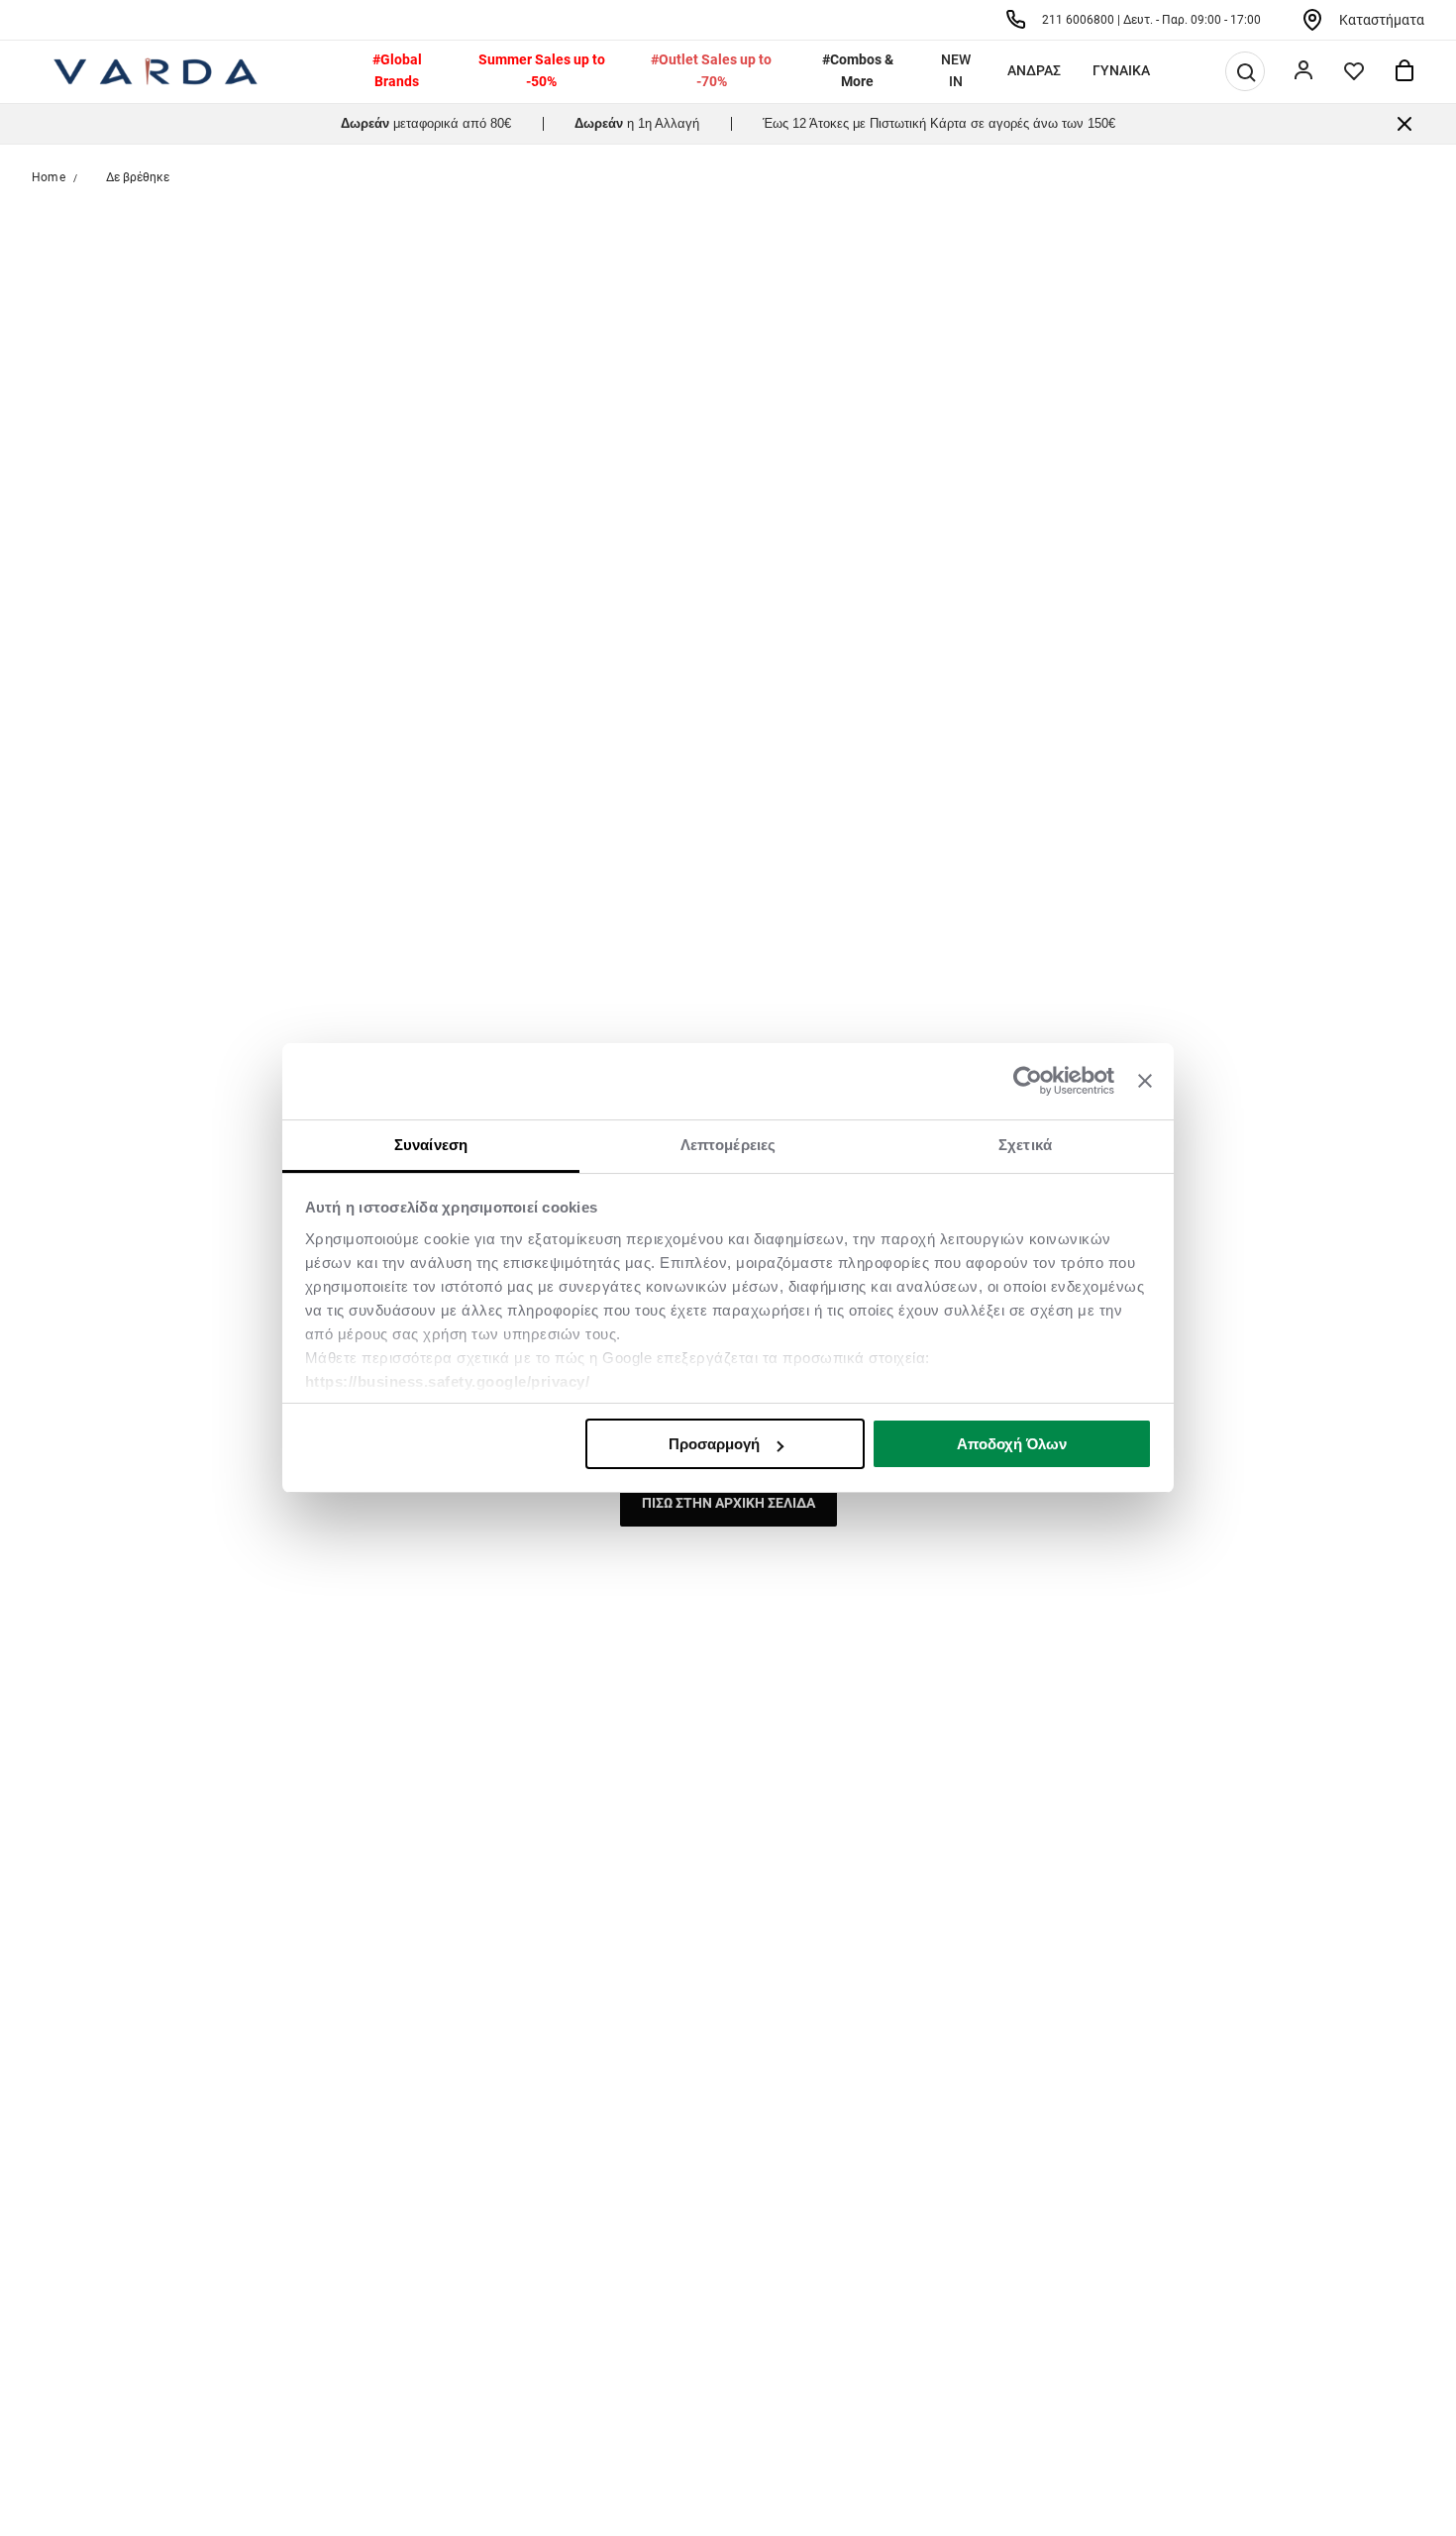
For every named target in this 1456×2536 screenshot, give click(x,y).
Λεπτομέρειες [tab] (728, 1145)
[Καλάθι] (1404, 71)
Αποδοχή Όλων (1012, 1444)
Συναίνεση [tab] (431, 1145)
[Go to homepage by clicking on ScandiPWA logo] (156, 71)
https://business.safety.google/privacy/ (448, 1381)
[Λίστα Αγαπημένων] (1354, 71)
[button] (1246, 72)
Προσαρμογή (714, 1444)
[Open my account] (1303, 71)
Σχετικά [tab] (1025, 1145)
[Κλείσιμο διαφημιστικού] (1145, 1082)
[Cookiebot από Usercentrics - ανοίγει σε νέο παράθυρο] (1028, 1082)
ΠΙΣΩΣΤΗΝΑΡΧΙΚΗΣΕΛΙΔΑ (728, 1503)
